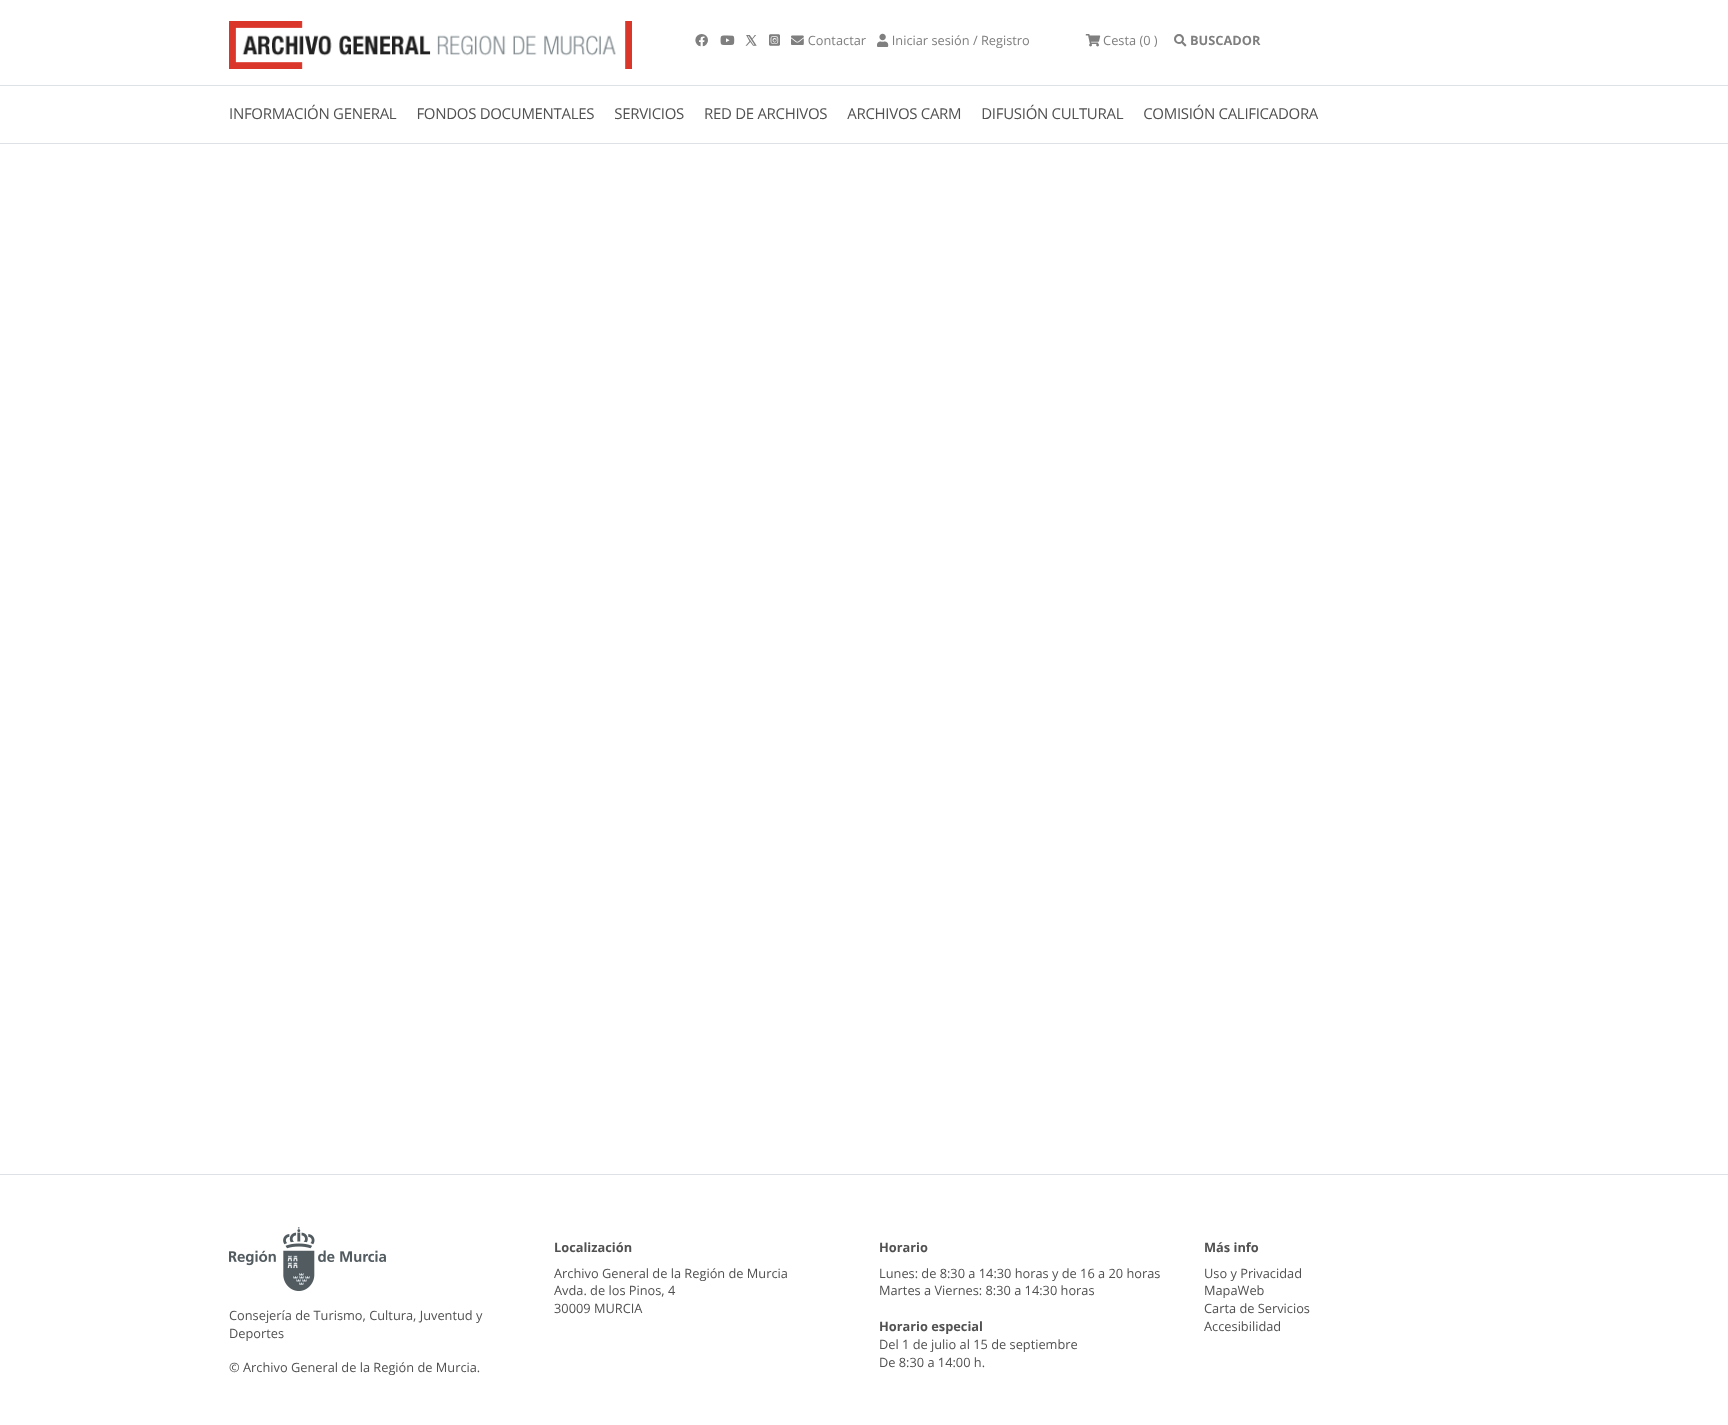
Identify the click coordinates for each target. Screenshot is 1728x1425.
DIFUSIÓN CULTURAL (1052, 114)
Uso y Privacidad (1253, 1273)
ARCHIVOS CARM (904, 114)
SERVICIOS (649, 114)
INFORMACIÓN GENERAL (312, 114)
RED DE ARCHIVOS (765, 114)
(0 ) (1130, 40)
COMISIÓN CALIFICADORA (1230, 114)
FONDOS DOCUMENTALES (505, 114)
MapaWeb (1234, 1290)
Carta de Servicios (1257, 1308)
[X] (753, 40)
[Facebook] (703, 40)
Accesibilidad (1242, 1326)
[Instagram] (776, 40)
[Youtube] (728, 40)
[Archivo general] (430, 41)
